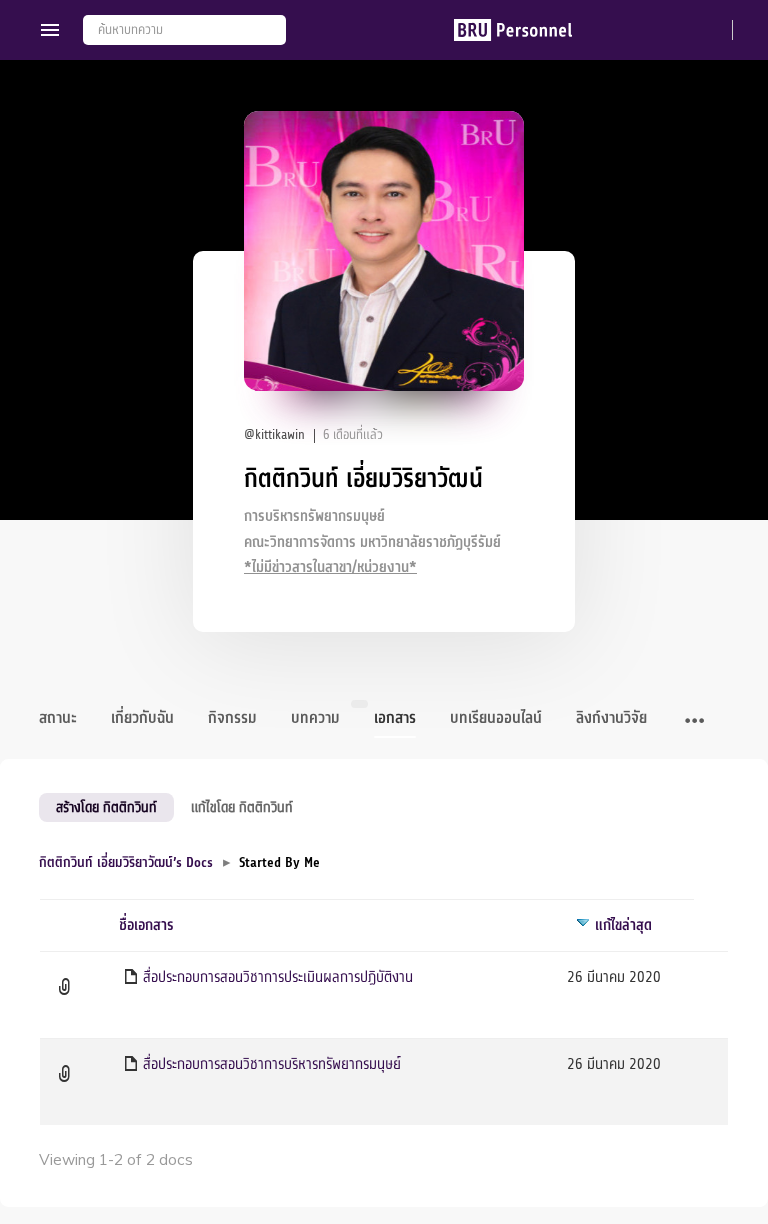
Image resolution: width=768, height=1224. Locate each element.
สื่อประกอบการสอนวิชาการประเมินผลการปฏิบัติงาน (278, 977)
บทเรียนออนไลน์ (496, 718)
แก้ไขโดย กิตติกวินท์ (242, 807)
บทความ (315, 718)
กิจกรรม (232, 718)
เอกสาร (395, 718)
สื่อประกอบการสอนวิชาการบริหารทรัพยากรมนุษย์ (272, 1064)
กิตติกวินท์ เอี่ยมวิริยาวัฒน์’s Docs (126, 862)
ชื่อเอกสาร (146, 925)
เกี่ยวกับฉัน (142, 718)
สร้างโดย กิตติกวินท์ (106, 807)
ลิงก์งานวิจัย (611, 718)
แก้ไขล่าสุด (623, 925)
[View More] (694, 722)
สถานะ (58, 718)
